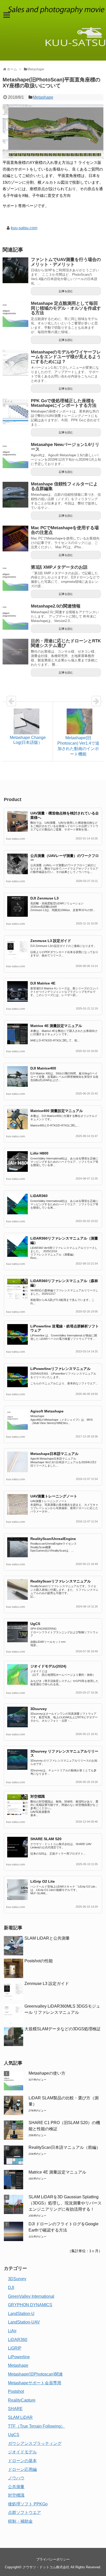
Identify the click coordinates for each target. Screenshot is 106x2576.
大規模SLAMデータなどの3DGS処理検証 (63, 2029)
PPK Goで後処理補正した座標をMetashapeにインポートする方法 (64, 403)
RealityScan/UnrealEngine (53, 1539)
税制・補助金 (20, 2521)
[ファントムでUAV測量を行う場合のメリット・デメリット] (15, 270)
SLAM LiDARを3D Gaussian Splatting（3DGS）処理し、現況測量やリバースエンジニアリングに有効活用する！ (65, 2203)
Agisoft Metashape (47, 1411)
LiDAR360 (39, 1196)
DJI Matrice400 (43, 1068)
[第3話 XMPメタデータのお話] (15, 578)
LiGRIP (15, 2348)
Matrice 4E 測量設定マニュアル (56, 1026)
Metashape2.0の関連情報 (56, 606)
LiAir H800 (39, 1153)
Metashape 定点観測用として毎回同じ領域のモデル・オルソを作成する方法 (66, 308)
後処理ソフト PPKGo (28, 2504)
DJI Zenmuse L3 (45, 898)
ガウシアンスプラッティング (35, 2443)
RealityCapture (22, 2400)
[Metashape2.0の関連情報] (15, 617)
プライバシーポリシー (53, 2559)
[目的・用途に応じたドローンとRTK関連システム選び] (15, 652)
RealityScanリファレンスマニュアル (61, 1581)
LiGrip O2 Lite (43, 1881)
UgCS (35, 1624)
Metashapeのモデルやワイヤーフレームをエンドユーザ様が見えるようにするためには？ (66, 357)
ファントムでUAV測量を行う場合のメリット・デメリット (66, 262)
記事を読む (66, 291)
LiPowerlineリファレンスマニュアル (60, 1369)
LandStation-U (21, 2314)
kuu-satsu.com (24, 228)
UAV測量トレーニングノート (54, 1496)
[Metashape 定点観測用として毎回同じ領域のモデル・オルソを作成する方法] (15, 314)
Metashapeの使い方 (47, 2073)
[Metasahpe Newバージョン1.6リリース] (15, 455)
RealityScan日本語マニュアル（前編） (64, 2147)
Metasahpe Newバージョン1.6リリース (65, 447)
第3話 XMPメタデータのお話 (59, 567)
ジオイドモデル (22, 2452)
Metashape (43, 97)
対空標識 (38, 1796)
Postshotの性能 (39, 1961)
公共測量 (16, 2487)
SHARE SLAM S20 (46, 1839)
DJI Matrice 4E (43, 983)
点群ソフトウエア (24, 2512)
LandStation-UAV (24, 2322)
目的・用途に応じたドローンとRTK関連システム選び (66, 643)
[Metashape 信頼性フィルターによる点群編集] (15, 495)
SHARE (15, 2409)
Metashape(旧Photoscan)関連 (35, 2374)
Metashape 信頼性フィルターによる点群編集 (64, 486)
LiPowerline (19, 2357)
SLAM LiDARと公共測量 (47, 1938)
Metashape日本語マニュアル (54, 1454)
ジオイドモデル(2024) (48, 1666)
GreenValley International (31, 2296)
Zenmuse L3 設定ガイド (51, 941)
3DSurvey (17, 2279)
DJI (11, 2288)
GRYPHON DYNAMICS (30, 2305)
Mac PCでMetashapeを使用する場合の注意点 (65, 530)
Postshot (16, 2391)
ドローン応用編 (22, 2469)
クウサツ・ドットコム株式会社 (46, 2567)
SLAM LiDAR (20, 2417)
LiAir (12, 2331)
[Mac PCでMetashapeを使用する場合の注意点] (15, 538)
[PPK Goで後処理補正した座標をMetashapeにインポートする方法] (15, 411)
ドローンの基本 (22, 2461)
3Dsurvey (39, 1709)
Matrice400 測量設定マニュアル (57, 1111)
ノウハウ (16, 2478)
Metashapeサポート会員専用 (35, 2383)
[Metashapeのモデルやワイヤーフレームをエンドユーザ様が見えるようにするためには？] (15, 363)
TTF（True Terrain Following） (36, 2426)
